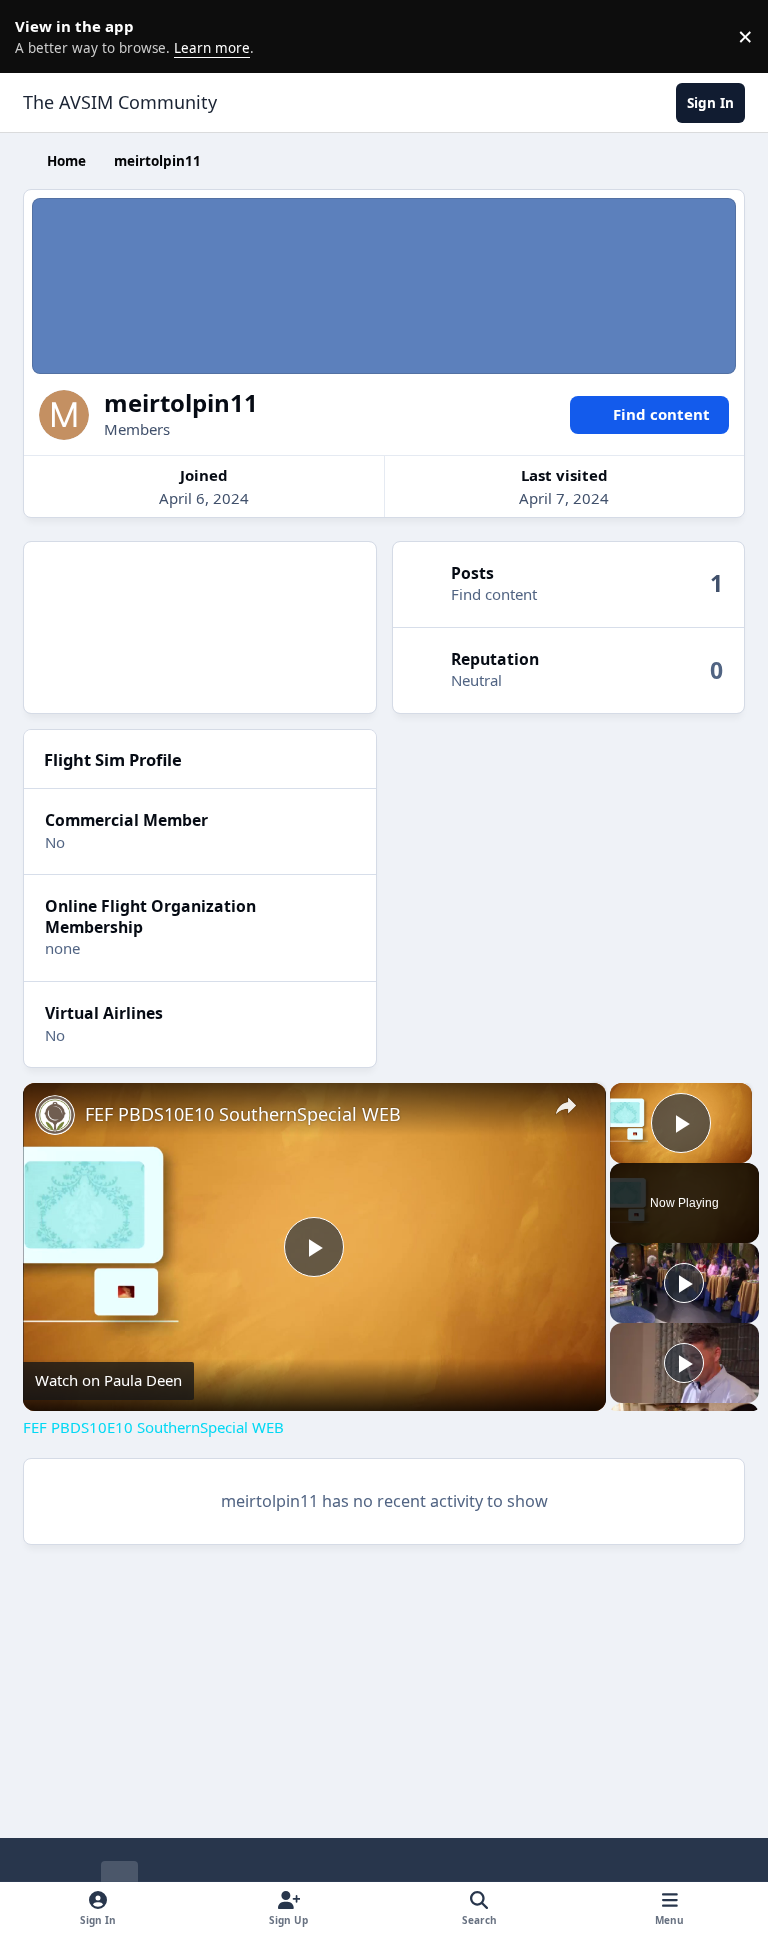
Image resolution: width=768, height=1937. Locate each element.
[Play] (684, 1283)
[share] (566, 1106)
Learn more (40, 36)
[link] (55, 1115)
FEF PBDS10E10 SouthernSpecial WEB (243, 1114)
